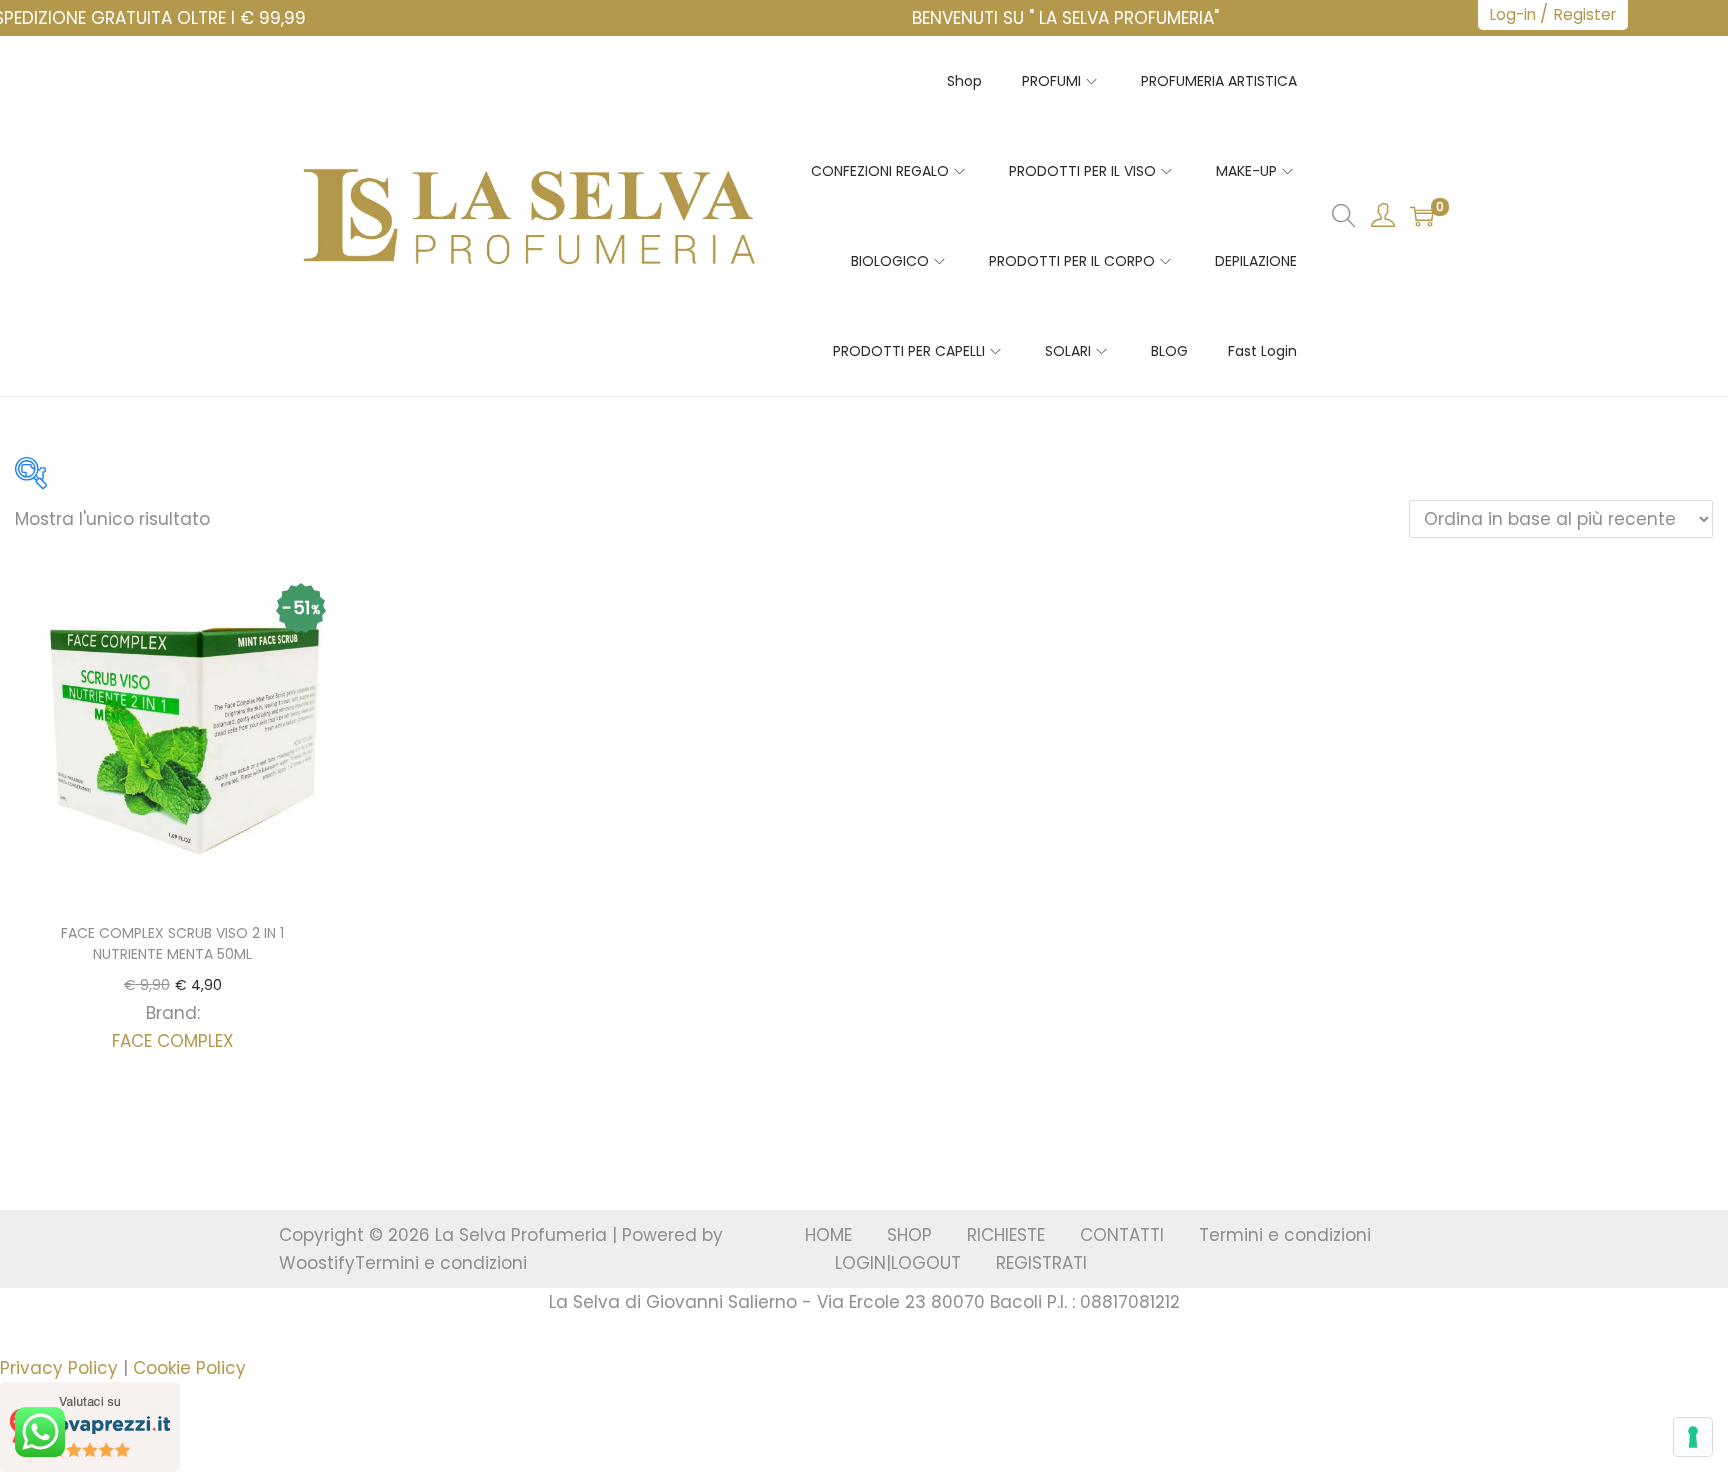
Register (1585, 14)
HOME (828, 1235)
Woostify (317, 1263)
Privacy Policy (59, 1368)
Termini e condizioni (441, 1263)
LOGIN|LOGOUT (898, 1263)
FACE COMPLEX (173, 1041)
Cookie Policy (189, 1368)
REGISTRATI (1041, 1263)
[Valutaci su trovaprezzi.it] (90, 1426)
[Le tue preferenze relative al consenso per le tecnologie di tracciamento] (1693, 1437)
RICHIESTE (1006, 1235)
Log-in (1513, 14)
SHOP (909, 1235)
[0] (1422, 216)
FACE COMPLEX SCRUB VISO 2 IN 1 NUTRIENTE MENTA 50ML (172, 943)
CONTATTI (1122, 1235)
